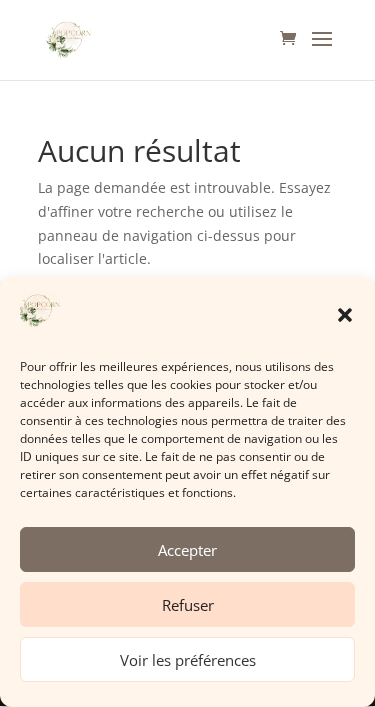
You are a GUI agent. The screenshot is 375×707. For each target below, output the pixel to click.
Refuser (188, 605)
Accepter (187, 550)
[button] (345, 315)
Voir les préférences (188, 660)
